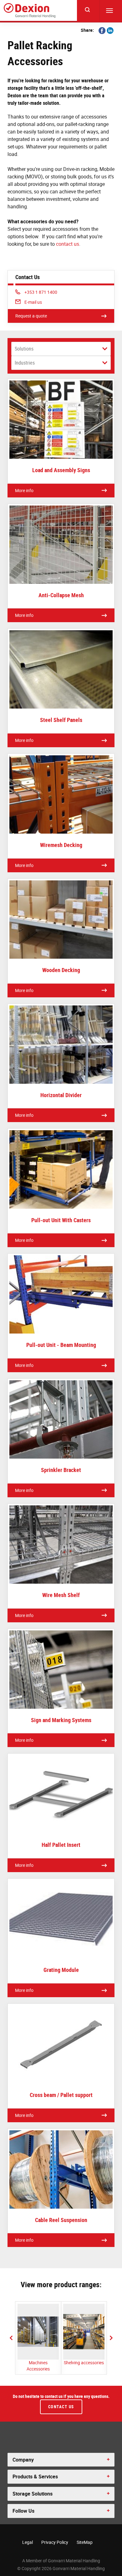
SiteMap (85, 2542)
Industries (25, 363)
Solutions (24, 349)
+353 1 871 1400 (41, 292)
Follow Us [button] (23, 2511)
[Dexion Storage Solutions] (30, 10)
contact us (68, 244)
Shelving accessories (84, 2363)
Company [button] (23, 2460)
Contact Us (61, 2407)
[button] (11, 2338)
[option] (38, 2338)
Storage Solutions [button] (33, 2494)
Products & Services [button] (35, 2477)
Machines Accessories (38, 2366)
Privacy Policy (55, 2542)
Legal (28, 2542)
